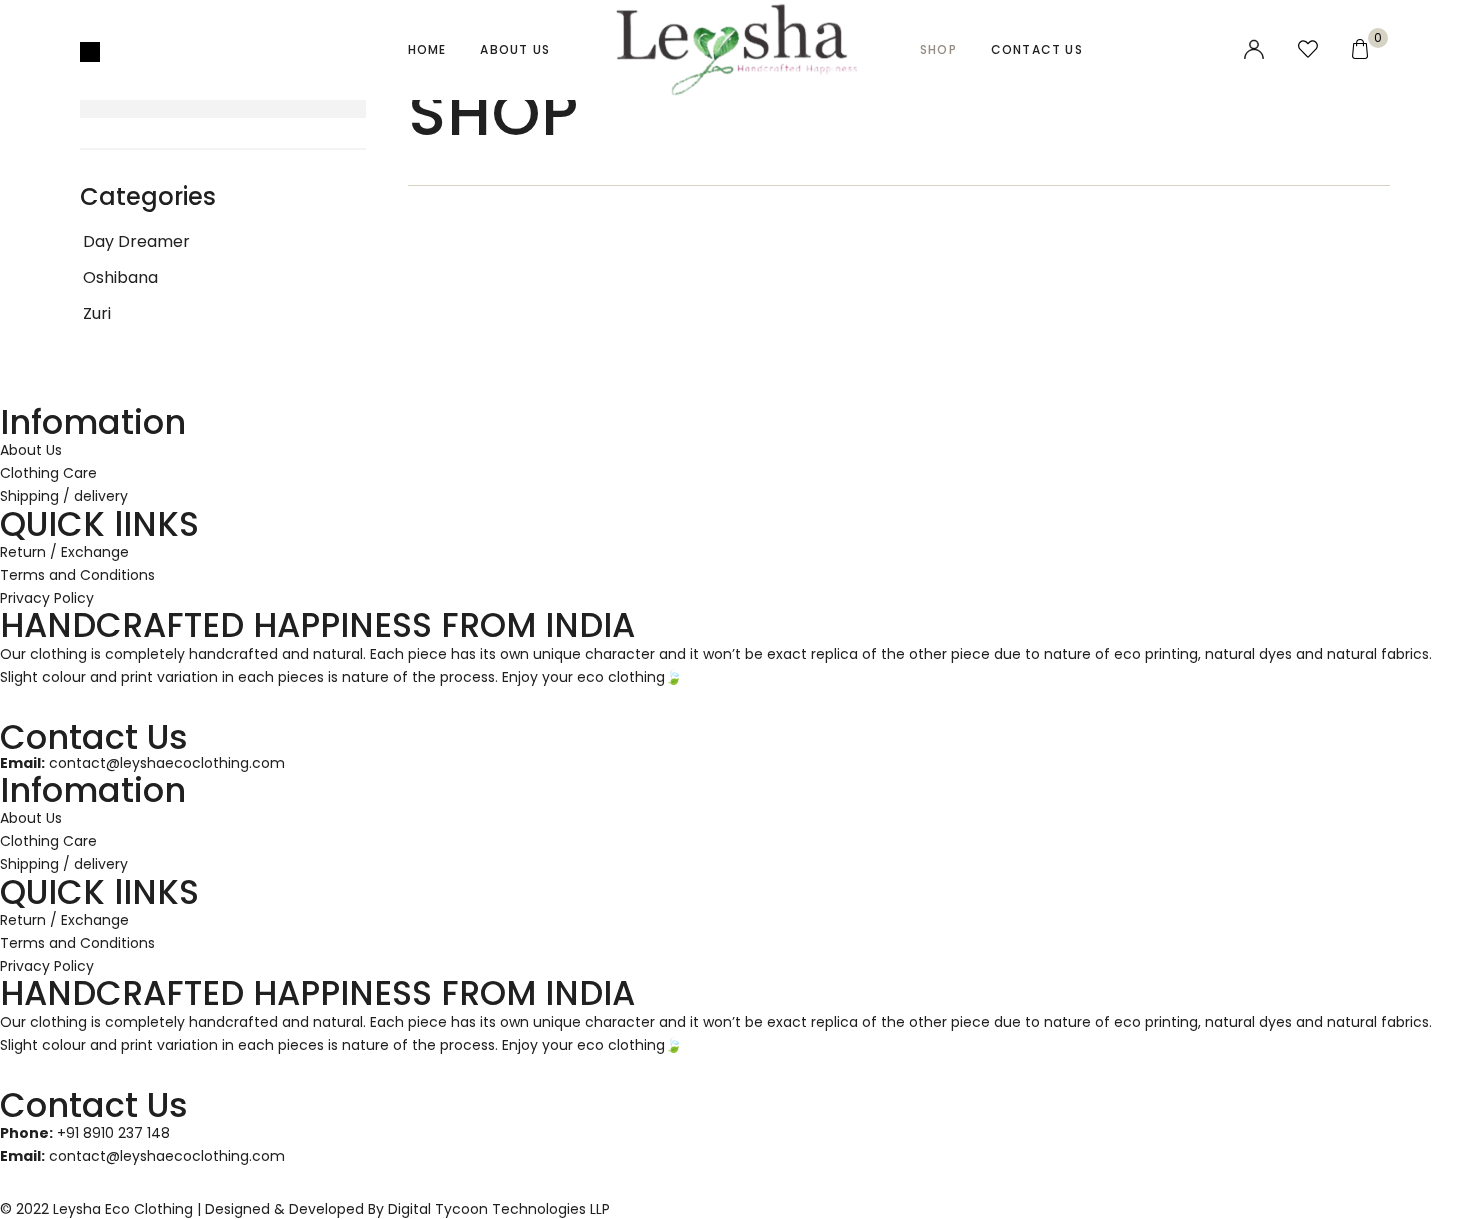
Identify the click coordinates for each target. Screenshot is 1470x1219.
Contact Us (1037, 49)
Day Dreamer (136, 241)
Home (427, 49)
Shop (938, 49)
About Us (515, 49)
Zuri (97, 313)
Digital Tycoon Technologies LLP (499, 1209)
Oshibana (120, 277)
